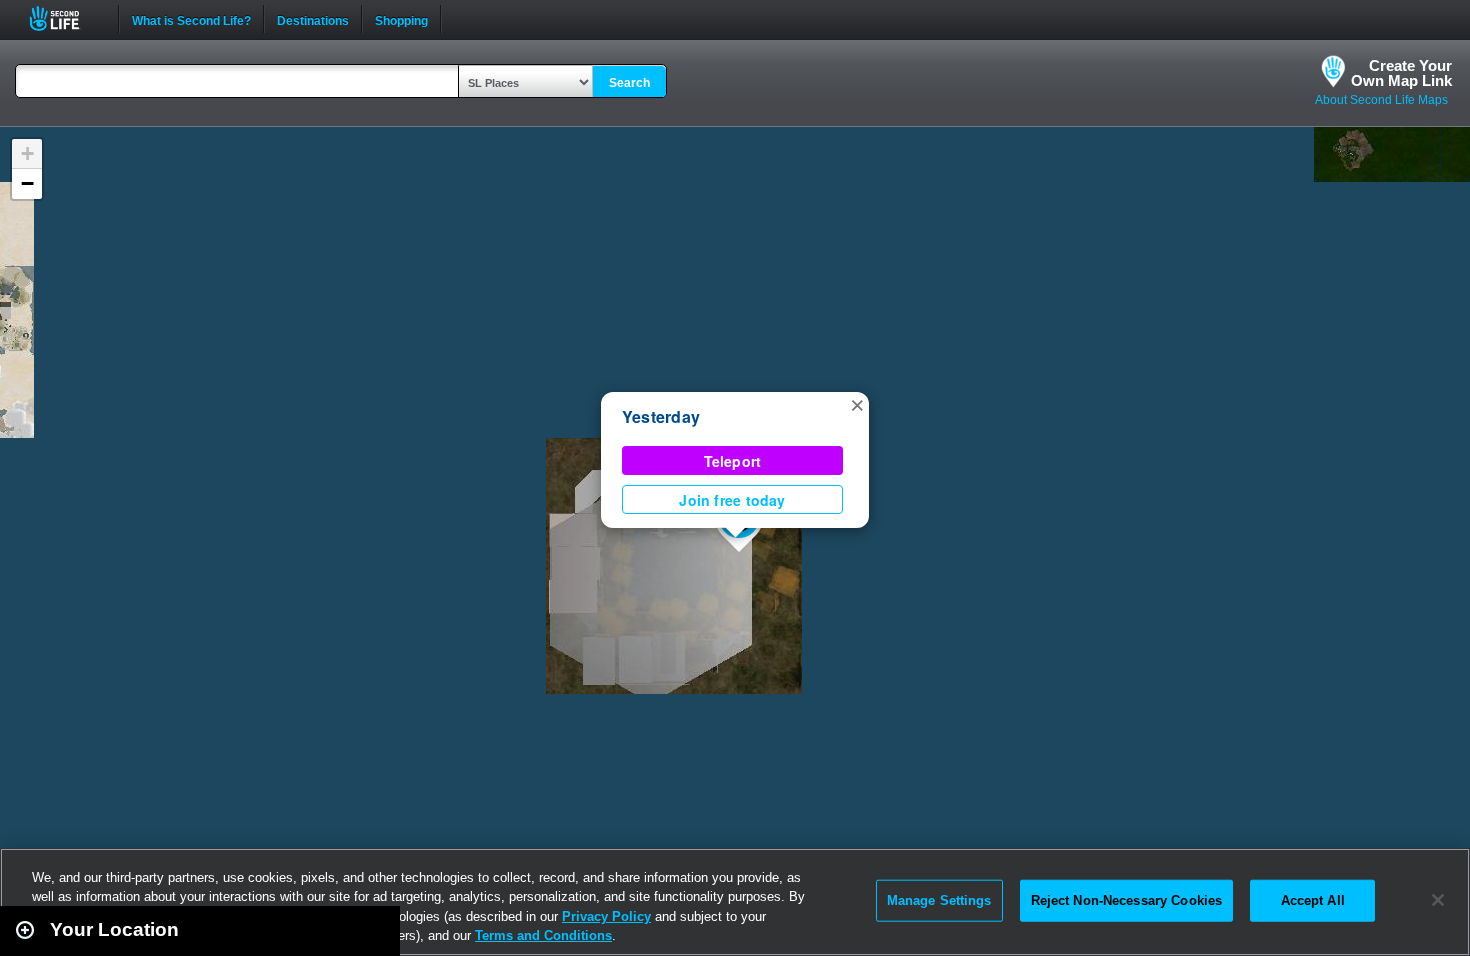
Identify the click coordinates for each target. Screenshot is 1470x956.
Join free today (732, 500)
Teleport (733, 461)
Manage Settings (939, 900)
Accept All (1313, 900)
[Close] (1438, 900)
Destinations (313, 19)
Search (629, 83)
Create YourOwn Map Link (1401, 73)
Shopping (401, 19)
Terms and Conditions (543, 935)
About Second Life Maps (1381, 100)
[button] (857, 404)
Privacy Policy (606, 916)
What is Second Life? (191, 19)
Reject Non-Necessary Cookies (1127, 900)
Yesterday (661, 416)
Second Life (65, 18)
